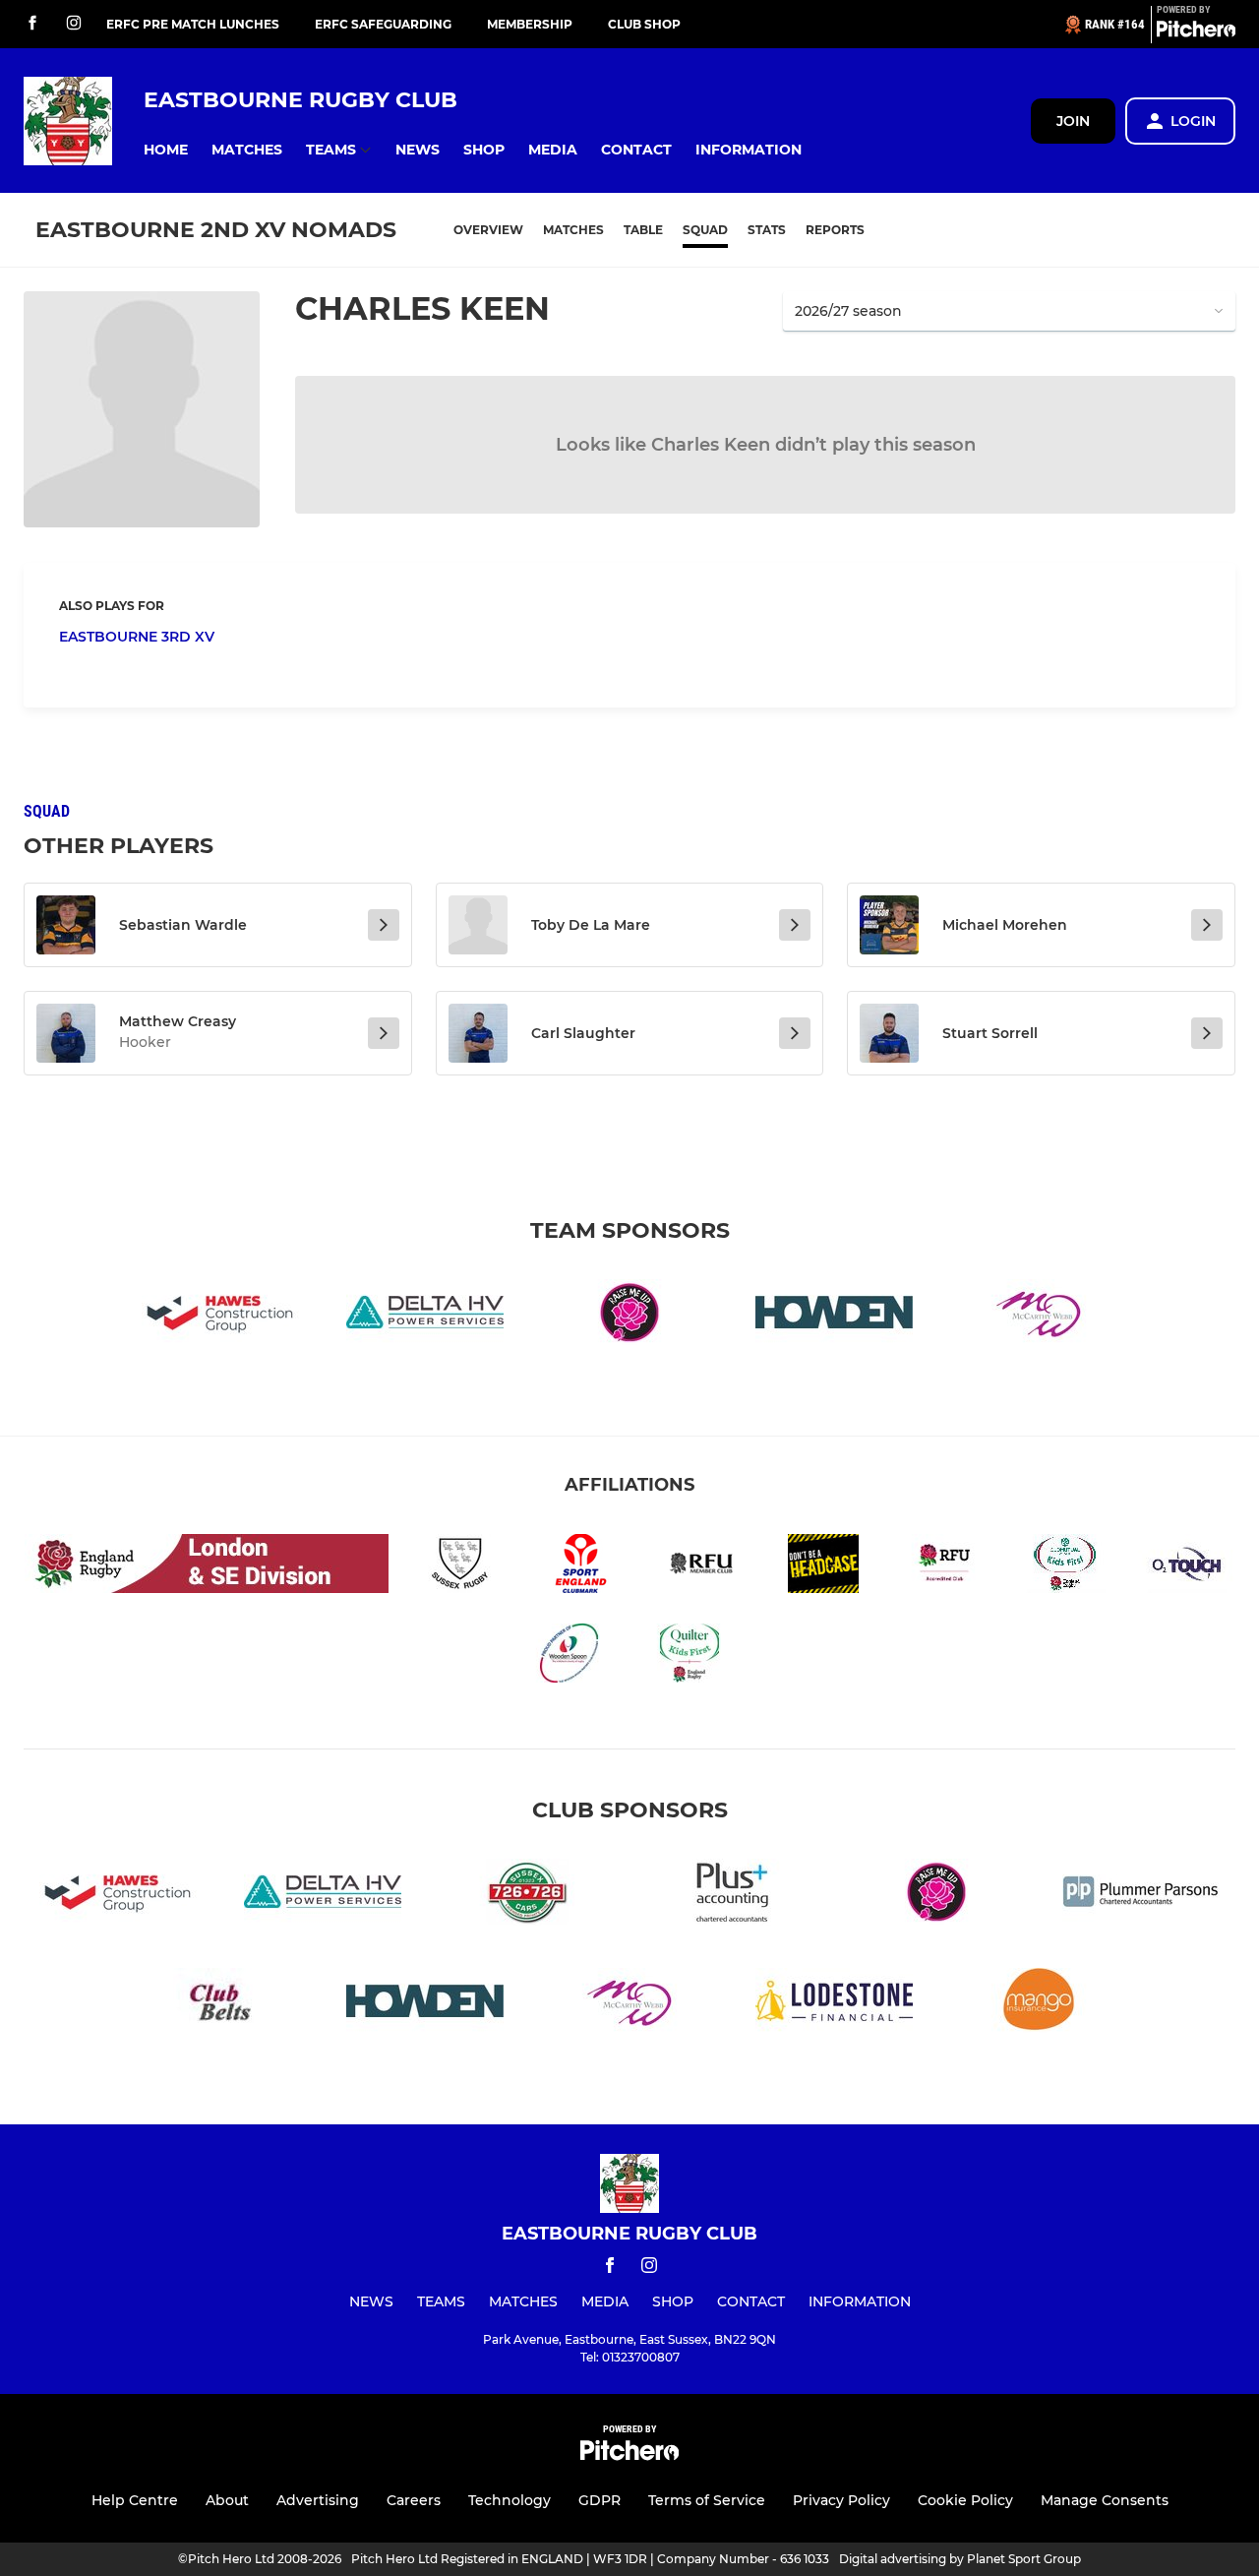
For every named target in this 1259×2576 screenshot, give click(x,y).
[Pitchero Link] (1196, 32)
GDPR (600, 2500)
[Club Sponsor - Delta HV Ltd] (425, 1316)
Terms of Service (707, 2500)
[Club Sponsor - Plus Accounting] (732, 1896)
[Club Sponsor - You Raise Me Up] (629, 1316)
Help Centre (135, 2500)
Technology (510, 2500)
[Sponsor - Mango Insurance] (1039, 2005)
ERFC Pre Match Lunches (193, 24)
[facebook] (32, 24)
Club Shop (644, 24)
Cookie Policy (965, 2500)
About (227, 2500)
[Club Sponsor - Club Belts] (220, 2005)
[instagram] (74, 24)
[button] (166, 150)
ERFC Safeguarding (383, 24)
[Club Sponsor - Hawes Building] (220, 1316)
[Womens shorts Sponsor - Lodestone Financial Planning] (834, 2005)
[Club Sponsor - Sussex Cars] (527, 1896)
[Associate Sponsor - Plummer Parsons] (1141, 1896)
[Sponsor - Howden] (834, 1316)
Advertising (318, 2500)
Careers (414, 2500)
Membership (530, 24)
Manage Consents (1105, 2500)
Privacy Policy (841, 2500)
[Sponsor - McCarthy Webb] (1039, 1316)
